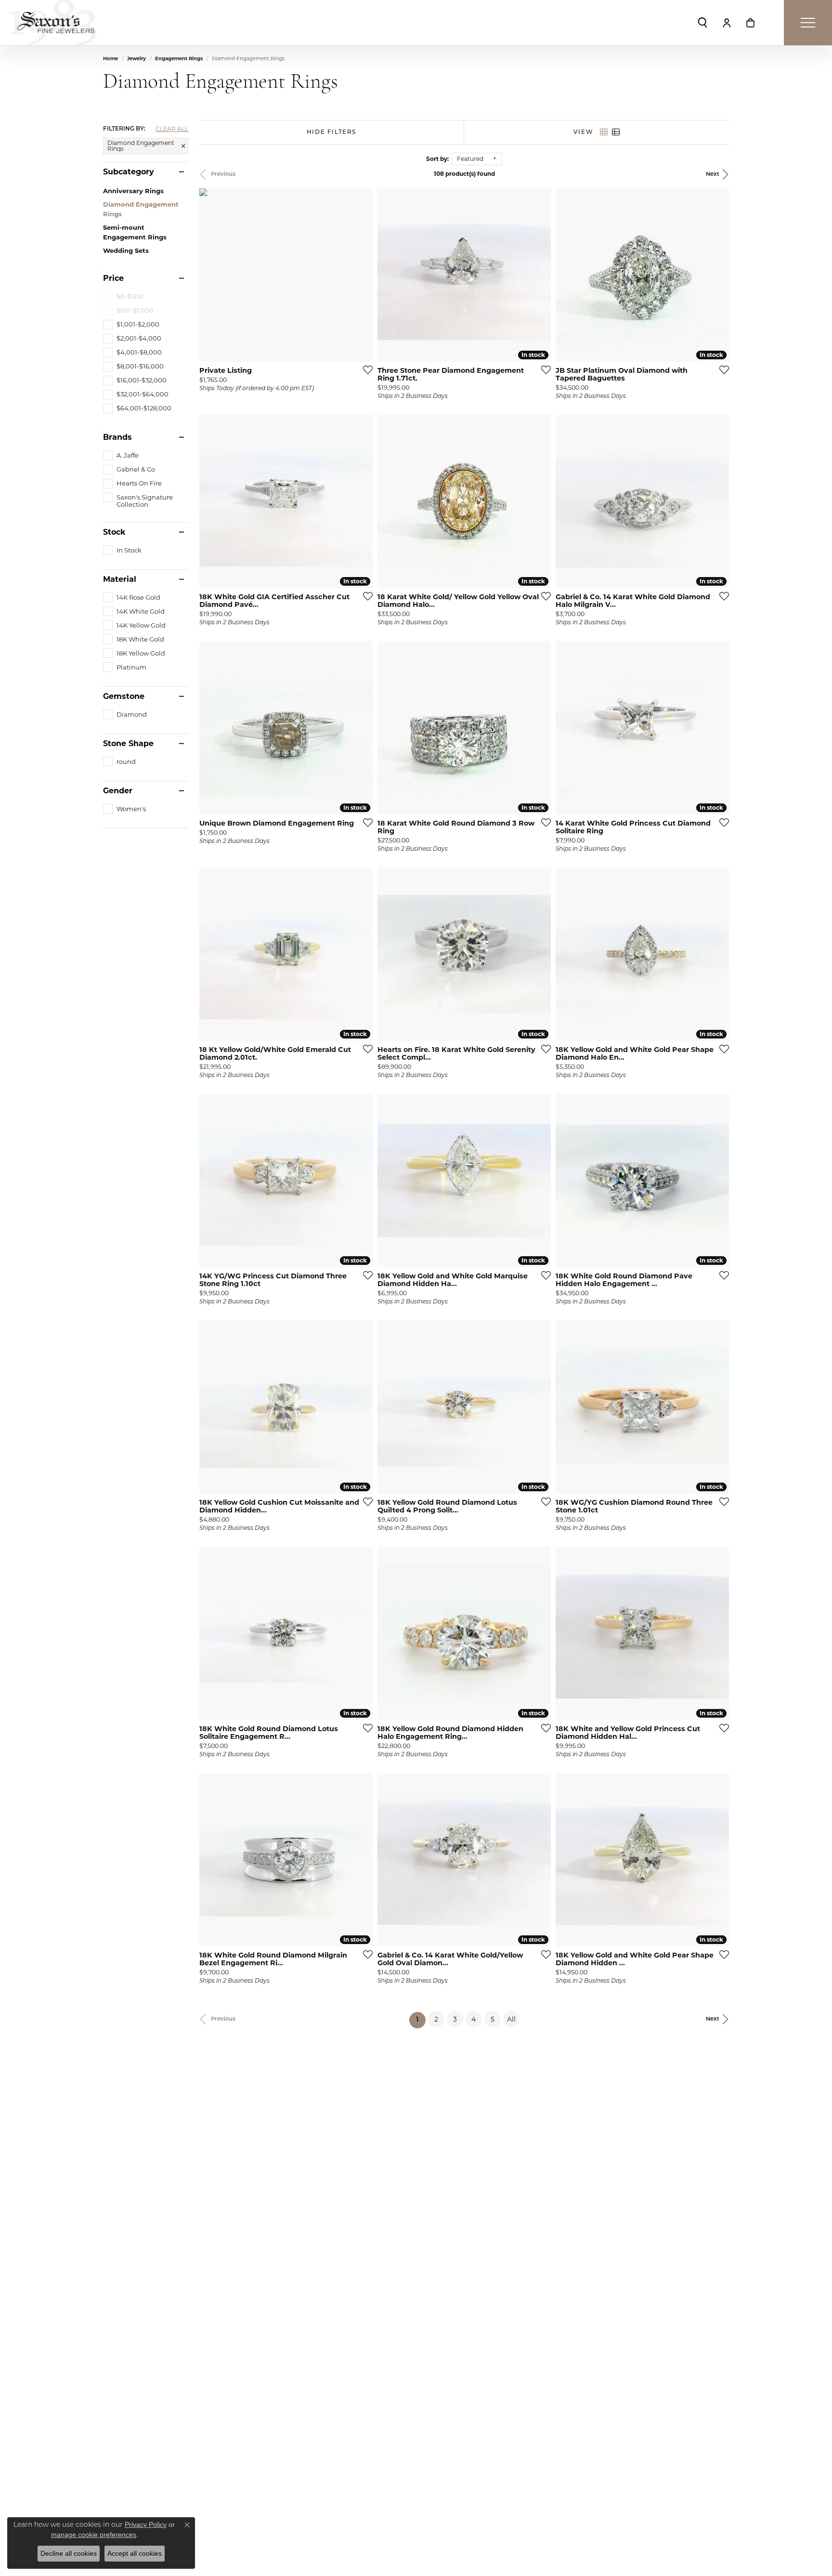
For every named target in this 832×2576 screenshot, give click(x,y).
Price (113, 278)
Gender (118, 791)
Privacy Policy (146, 2524)
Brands (117, 437)
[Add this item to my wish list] (365, 369)
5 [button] (493, 2019)
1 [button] (421, 2020)
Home (110, 59)
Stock (114, 532)
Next (713, 174)
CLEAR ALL (172, 129)
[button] (702, 23)
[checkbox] (131, 324)
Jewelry (136, 59)
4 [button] (474, 2019)
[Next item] (540, 275)
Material (120, 579)
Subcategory (129, 172)
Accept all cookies (135, 2553)
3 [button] (455, 2019)
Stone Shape (128, 744)
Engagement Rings (179, 59)
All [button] (511, 2019)
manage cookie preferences (94, 2535)
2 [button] (436, 2019)
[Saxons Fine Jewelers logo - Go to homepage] (53, 23)
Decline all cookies (69, 2553)
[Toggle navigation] (808, 23)
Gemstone (124, 697)
